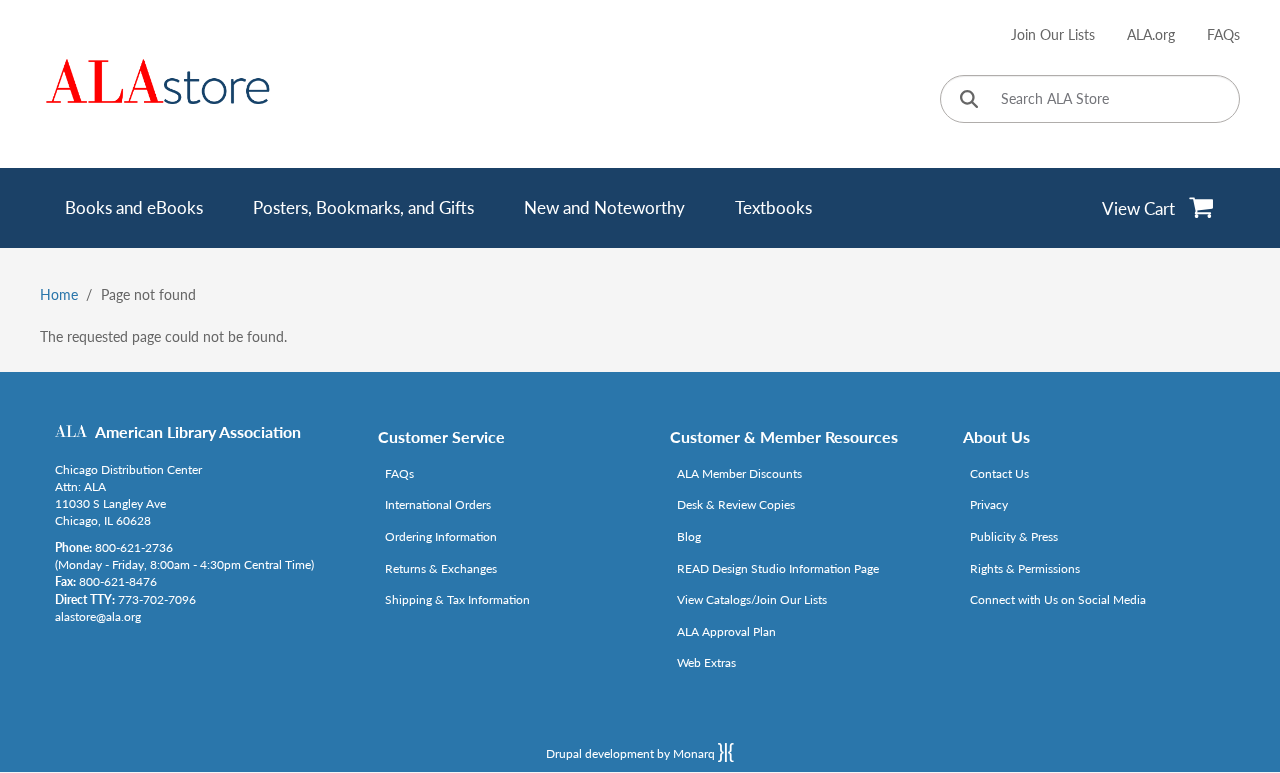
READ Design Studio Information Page (778, 568)
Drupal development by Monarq (632, 753)
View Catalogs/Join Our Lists (752, 599)
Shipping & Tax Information (457, 599)
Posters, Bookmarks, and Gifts (363, 207)
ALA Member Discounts (739, 473)
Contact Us (999, 473)
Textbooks (773, 207)
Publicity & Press (1014, 536)
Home (59, 294)
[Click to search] (969, 100)
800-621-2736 (134, 547)
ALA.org (1151, 34)
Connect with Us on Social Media (1058, 599)
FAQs (1223, 34)
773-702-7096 (157, 599)
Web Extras (706, 662)
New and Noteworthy (604, 207)
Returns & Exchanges (441, 568)
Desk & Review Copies (736, 504)
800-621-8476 (118, 581)
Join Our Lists (1053, 34)
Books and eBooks (134, 207)
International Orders (438, 504)
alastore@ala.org (98, 616)
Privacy (989, 504)
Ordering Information (441, 536)
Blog (689, 536)
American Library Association (198, 431)
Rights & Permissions (1025, 568)
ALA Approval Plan (726, 631)
